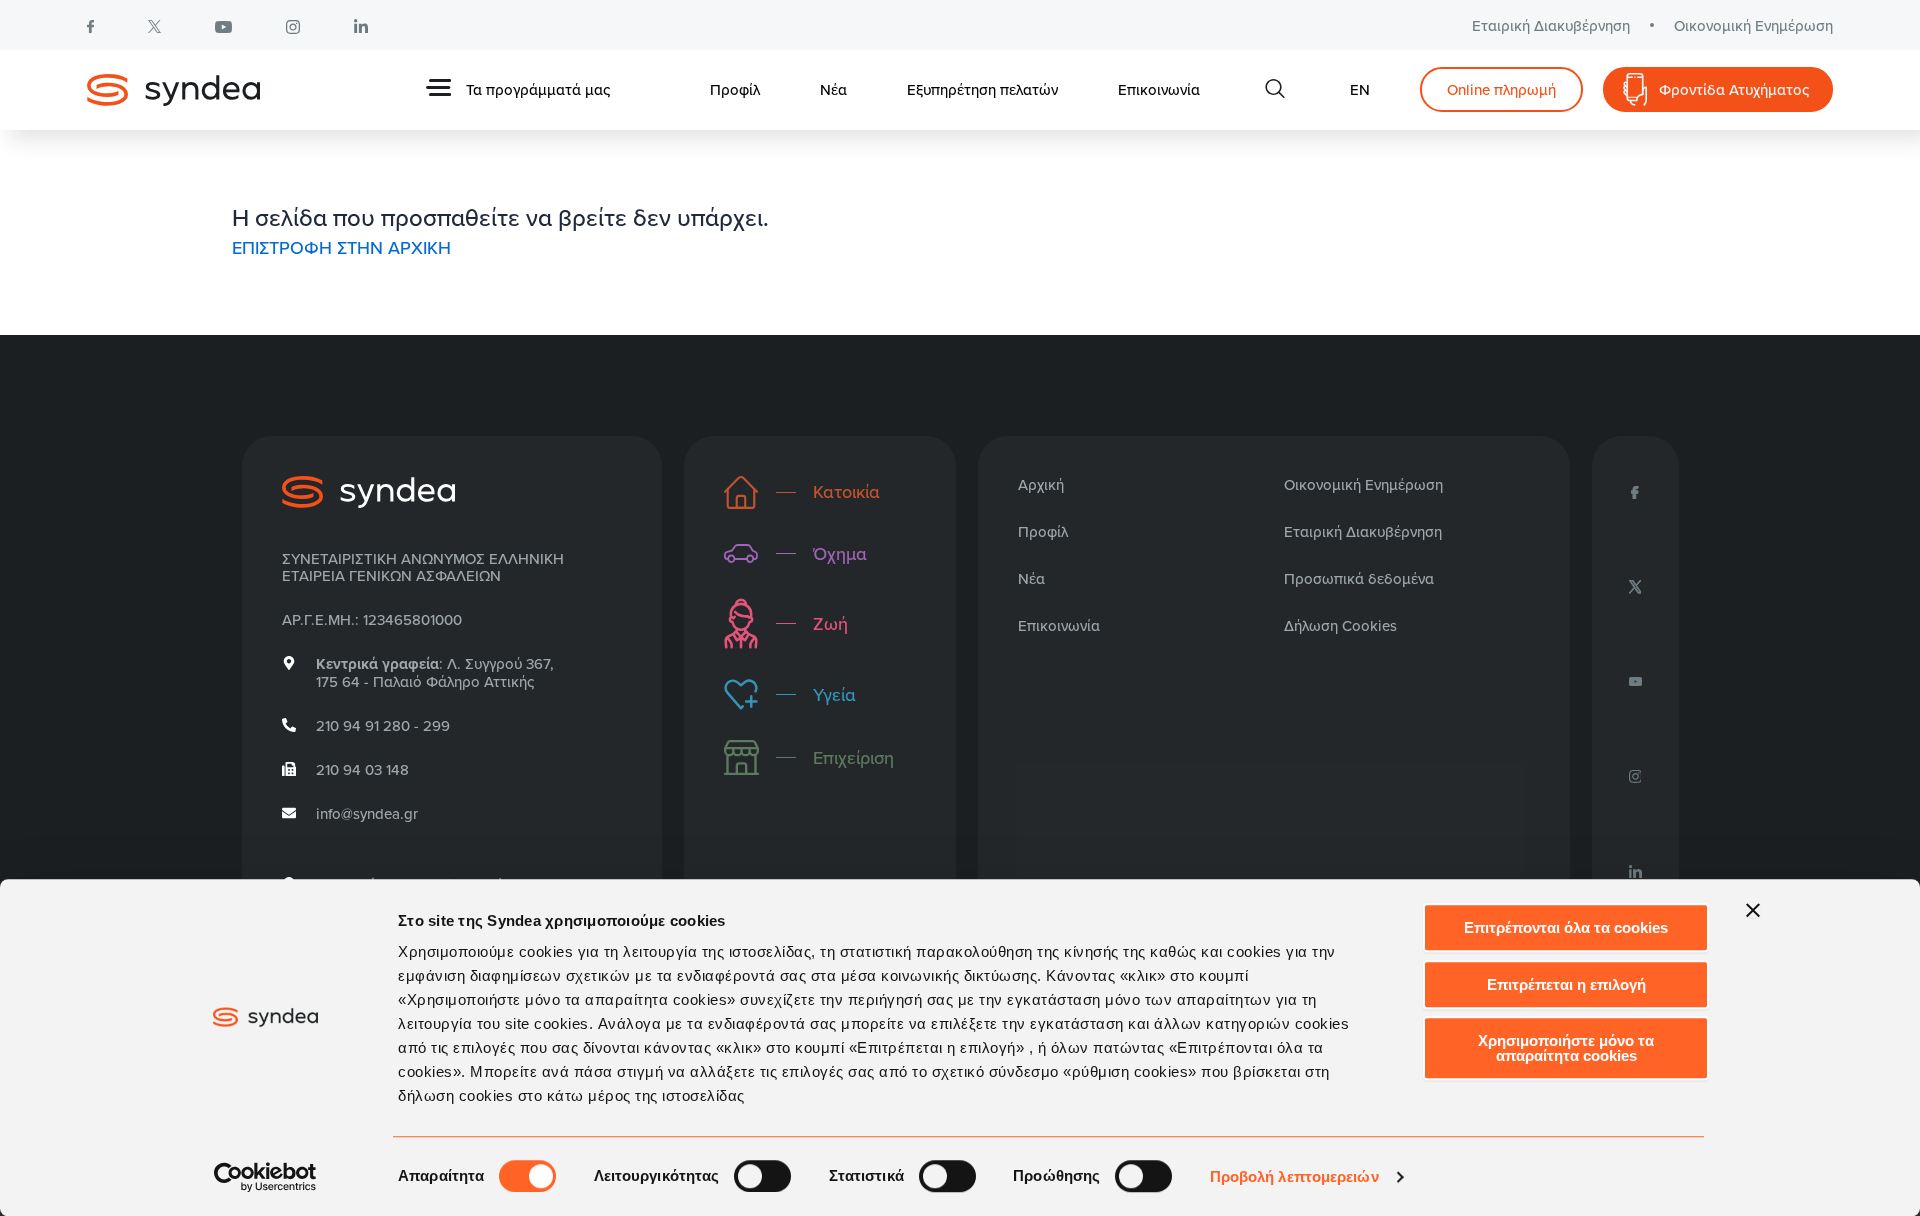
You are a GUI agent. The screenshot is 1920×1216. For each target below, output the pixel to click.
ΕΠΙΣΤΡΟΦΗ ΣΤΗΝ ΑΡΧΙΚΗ (341, 247)
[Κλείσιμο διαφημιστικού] (1753, 910)
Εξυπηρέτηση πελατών (982, 89)
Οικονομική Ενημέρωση (1753, 25)
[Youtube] (1635, 680)
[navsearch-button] (1275, 90)
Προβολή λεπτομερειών (1294, 1176)
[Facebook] (1635, 491)
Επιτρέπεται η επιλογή (1566, 984)
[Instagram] (1635, 775)
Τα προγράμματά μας (538, 89)
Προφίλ (735, 89)
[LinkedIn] (1635, 869)
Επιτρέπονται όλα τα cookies (1566, 927)
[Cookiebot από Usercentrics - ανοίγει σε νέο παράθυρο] (265, 1177)
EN (1360, 89)
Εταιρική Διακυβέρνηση (1551, 25)
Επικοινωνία (1159, 89)
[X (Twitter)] (1635, 585)
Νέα (833, 89)
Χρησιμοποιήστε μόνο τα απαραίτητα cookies (1566, 1048)
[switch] (762, 1176)
